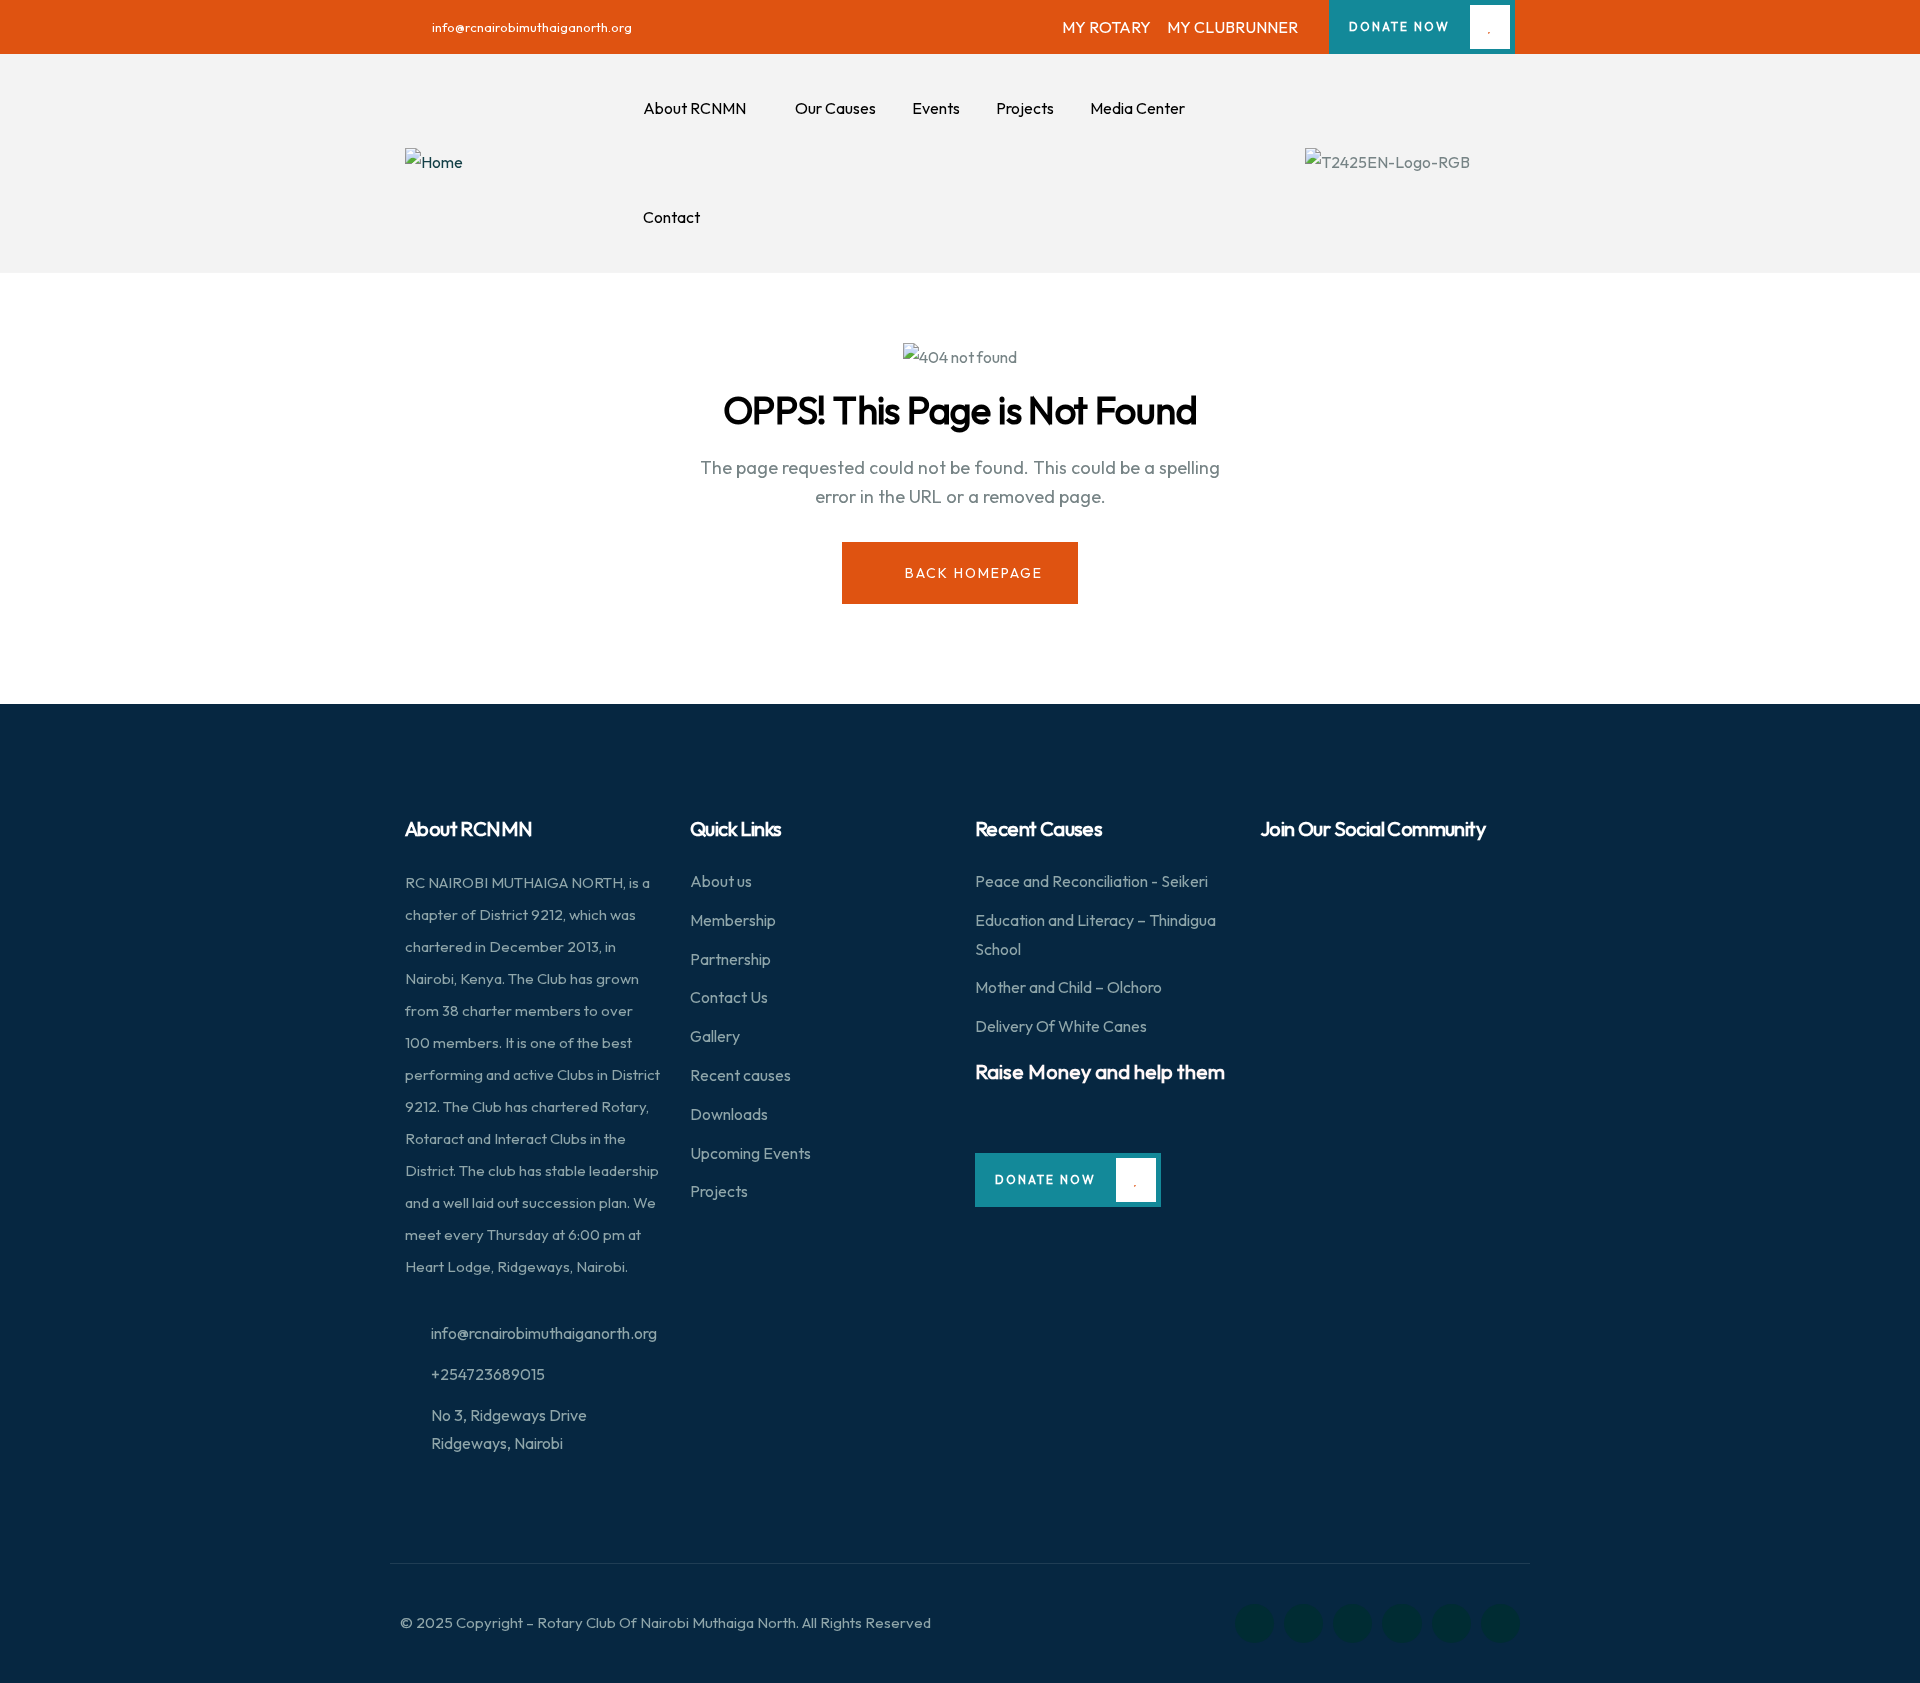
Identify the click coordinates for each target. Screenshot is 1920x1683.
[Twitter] (1254, 1623)
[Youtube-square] (1451, 1623)
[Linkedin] (1401, 1623)
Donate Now (1399, 26)
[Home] (434, 162)
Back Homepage (971, 573)
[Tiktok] (1500, 1623)
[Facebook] (1303, 1623)
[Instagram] (1352, 1623)
